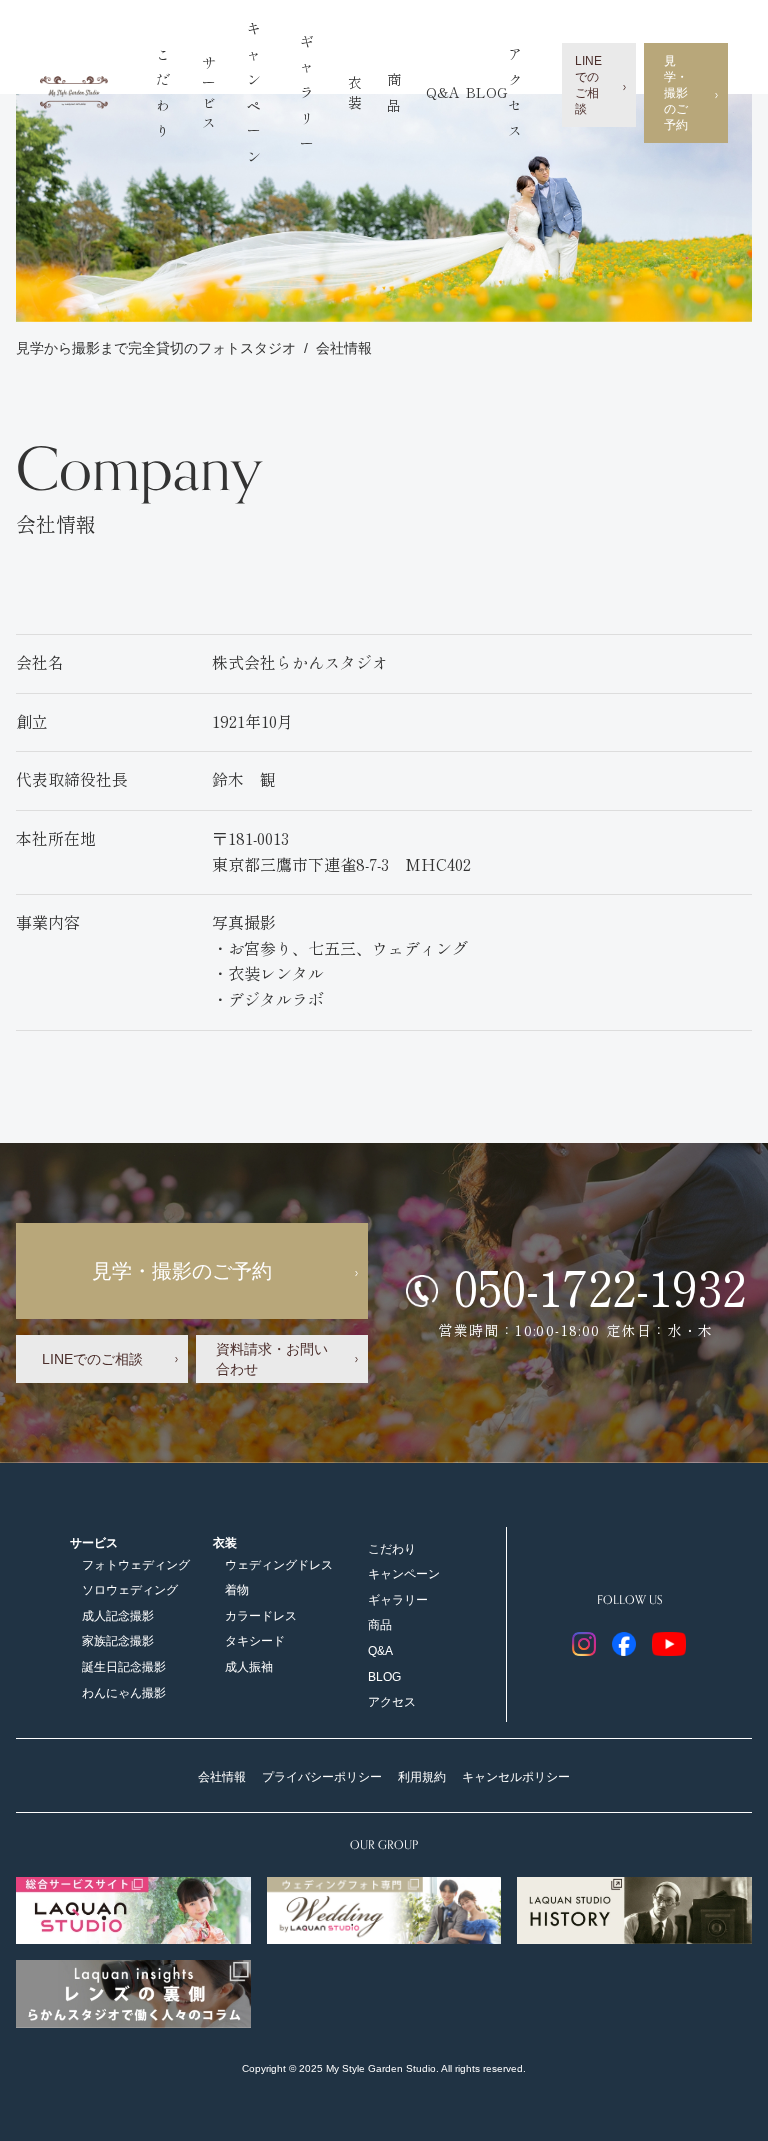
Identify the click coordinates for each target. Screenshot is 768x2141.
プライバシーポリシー (322, 1777)
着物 (237, 1590)
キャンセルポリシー (516, 1777)
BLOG (486, 93)
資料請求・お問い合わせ (272, 1359)
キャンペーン (404, 1574)
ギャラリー (307, 93)
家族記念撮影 (118, 1641)
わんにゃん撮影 (124, 1693)
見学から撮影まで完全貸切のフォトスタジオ (156, 348)
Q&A (443, 93)
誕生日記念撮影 (124, 1667)
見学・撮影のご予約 (676, 93)
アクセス (392, 1702)
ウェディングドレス (279, 1565)
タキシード (255, 1641)
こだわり (392, 1549)
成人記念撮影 (118, 1616)
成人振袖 (249, 1667)
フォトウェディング (136, 1565)
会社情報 (344, 348)
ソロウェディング (130, 1590)
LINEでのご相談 (588, 85)
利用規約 (422, 1777)
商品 (380, 1625)
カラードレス (261, 1616)
